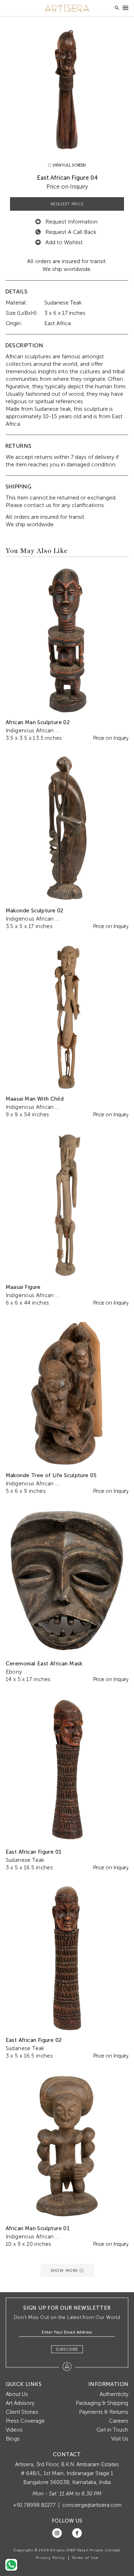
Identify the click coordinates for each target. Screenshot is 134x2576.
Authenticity (114, 2394)
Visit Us (120, 2439)
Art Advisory (20, 2403)
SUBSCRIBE (67, 2349)
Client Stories (22, 2412)
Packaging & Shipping (102, 2403)
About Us (17, 2394)
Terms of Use (85, 2558)
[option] (67, 89)
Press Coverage (25, 2421)
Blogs (13, 2439)
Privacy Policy (51, 2558)
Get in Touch (112, 2430)
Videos (14, 2430)
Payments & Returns (104, 2412)
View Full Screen (69, 165)
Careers (119, 2421)
